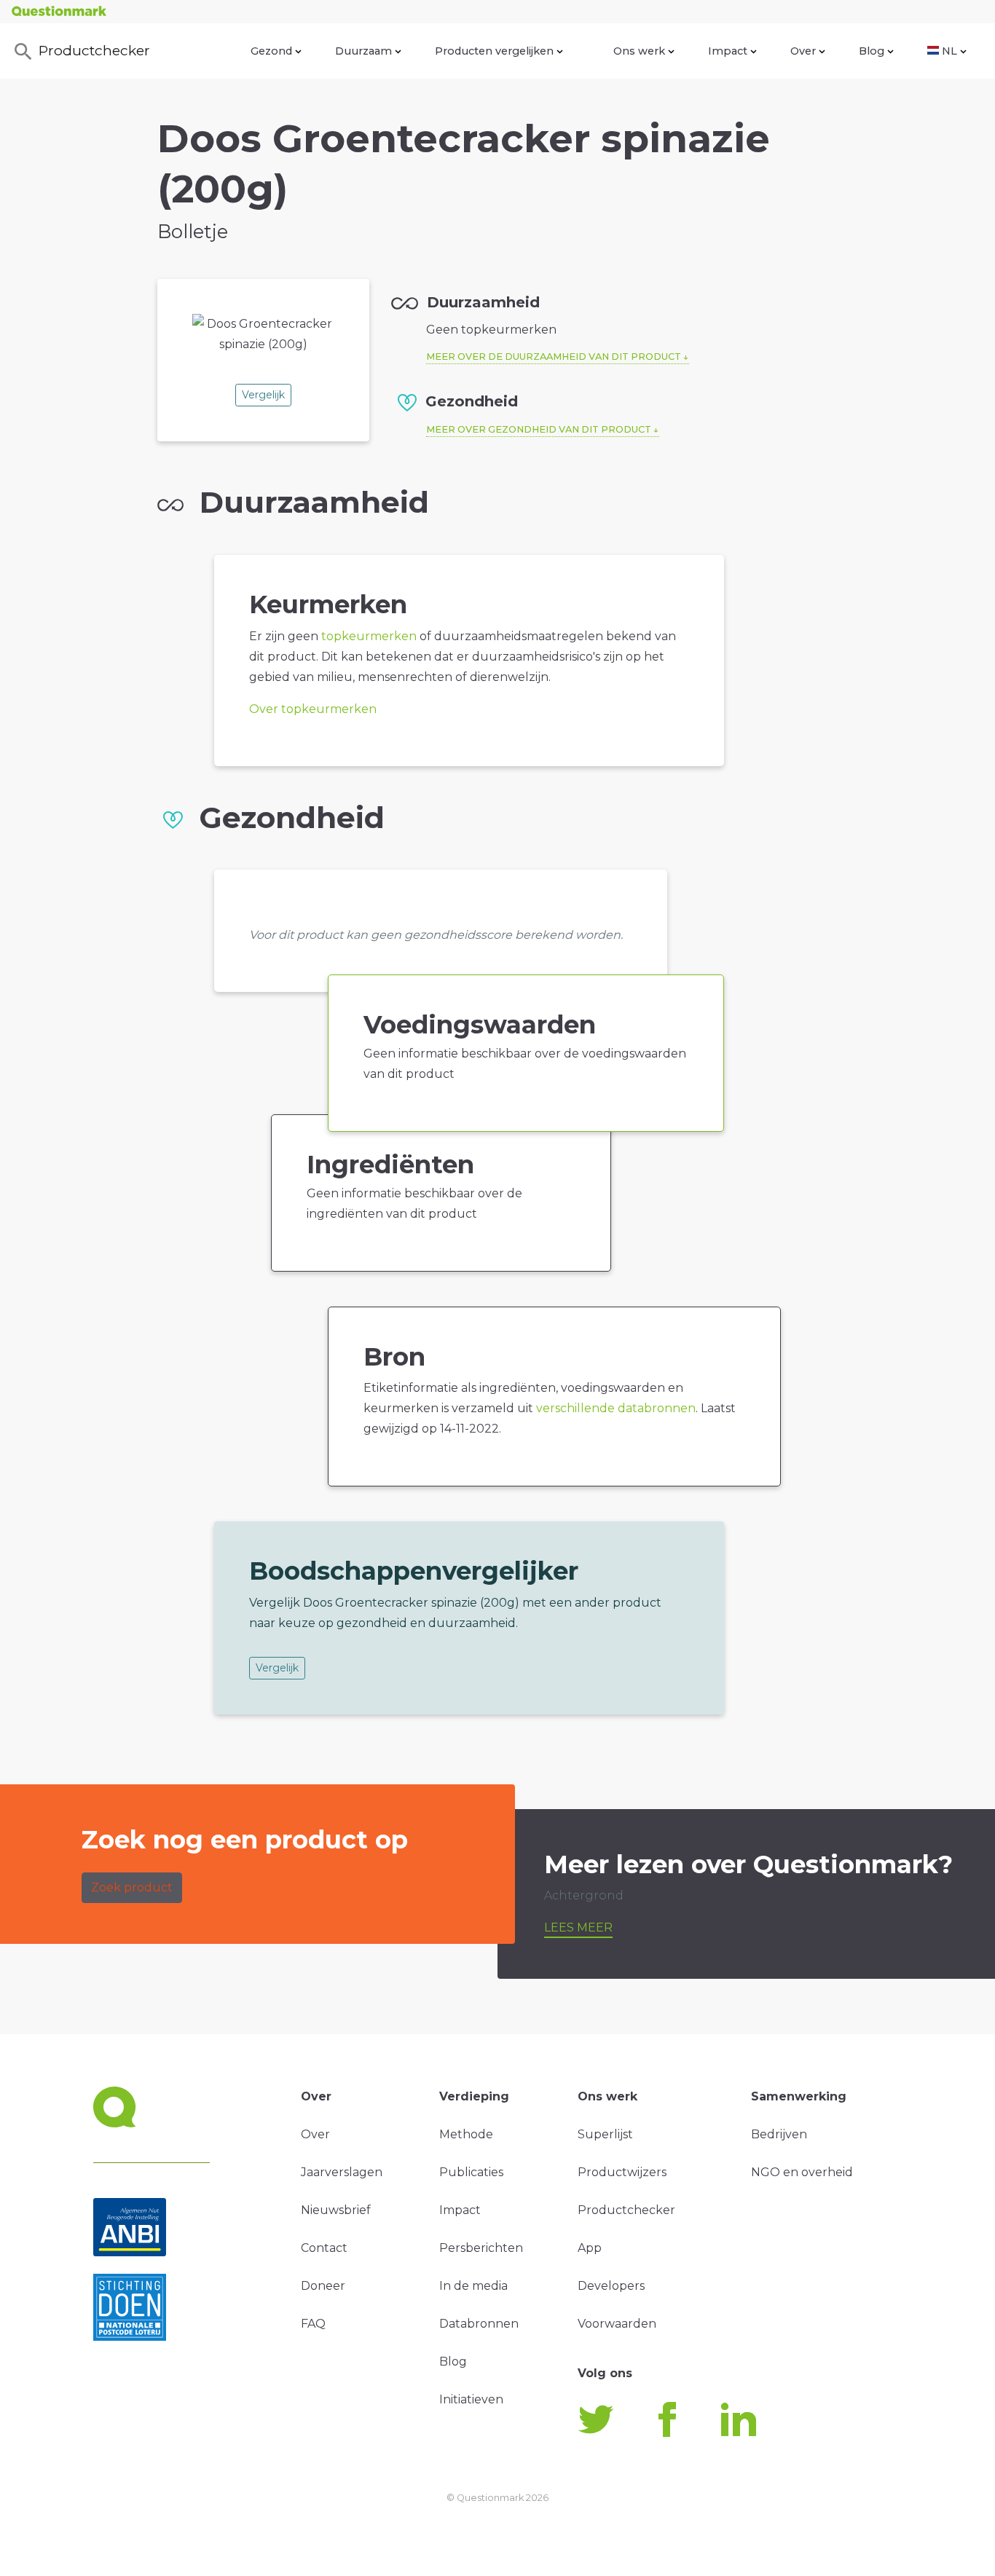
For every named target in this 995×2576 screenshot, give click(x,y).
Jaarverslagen (342, 2172)
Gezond (271, 51)
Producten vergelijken (494, 51)
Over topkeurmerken (313, 709)
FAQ (313, 2324)
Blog (872, 51)
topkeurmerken (369, 636)
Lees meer (578, 1927)
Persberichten (481, 2248)
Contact (324, 2248)
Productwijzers (622, 2172)
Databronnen (479, 2324)
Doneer (323, 2286)
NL (949, 51)
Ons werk (639, 51)
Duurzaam (363, 51)
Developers (611, 2286)
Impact (728, 51)
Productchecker (94, 50)
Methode (466, 2134)
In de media (473, 2286)
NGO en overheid (802, 2172)
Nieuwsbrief (336, 2210)
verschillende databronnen (616, 1408)
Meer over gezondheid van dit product (539, 429)
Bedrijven (779, 2134)
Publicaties (471, 2172)
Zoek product (132, 1887)
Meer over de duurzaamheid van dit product (554, 357)
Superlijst (605, 2134)
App (590, 2248)
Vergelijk (263, 395)
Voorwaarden (617, 2324)
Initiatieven (471, 2399)
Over (803, 51)
